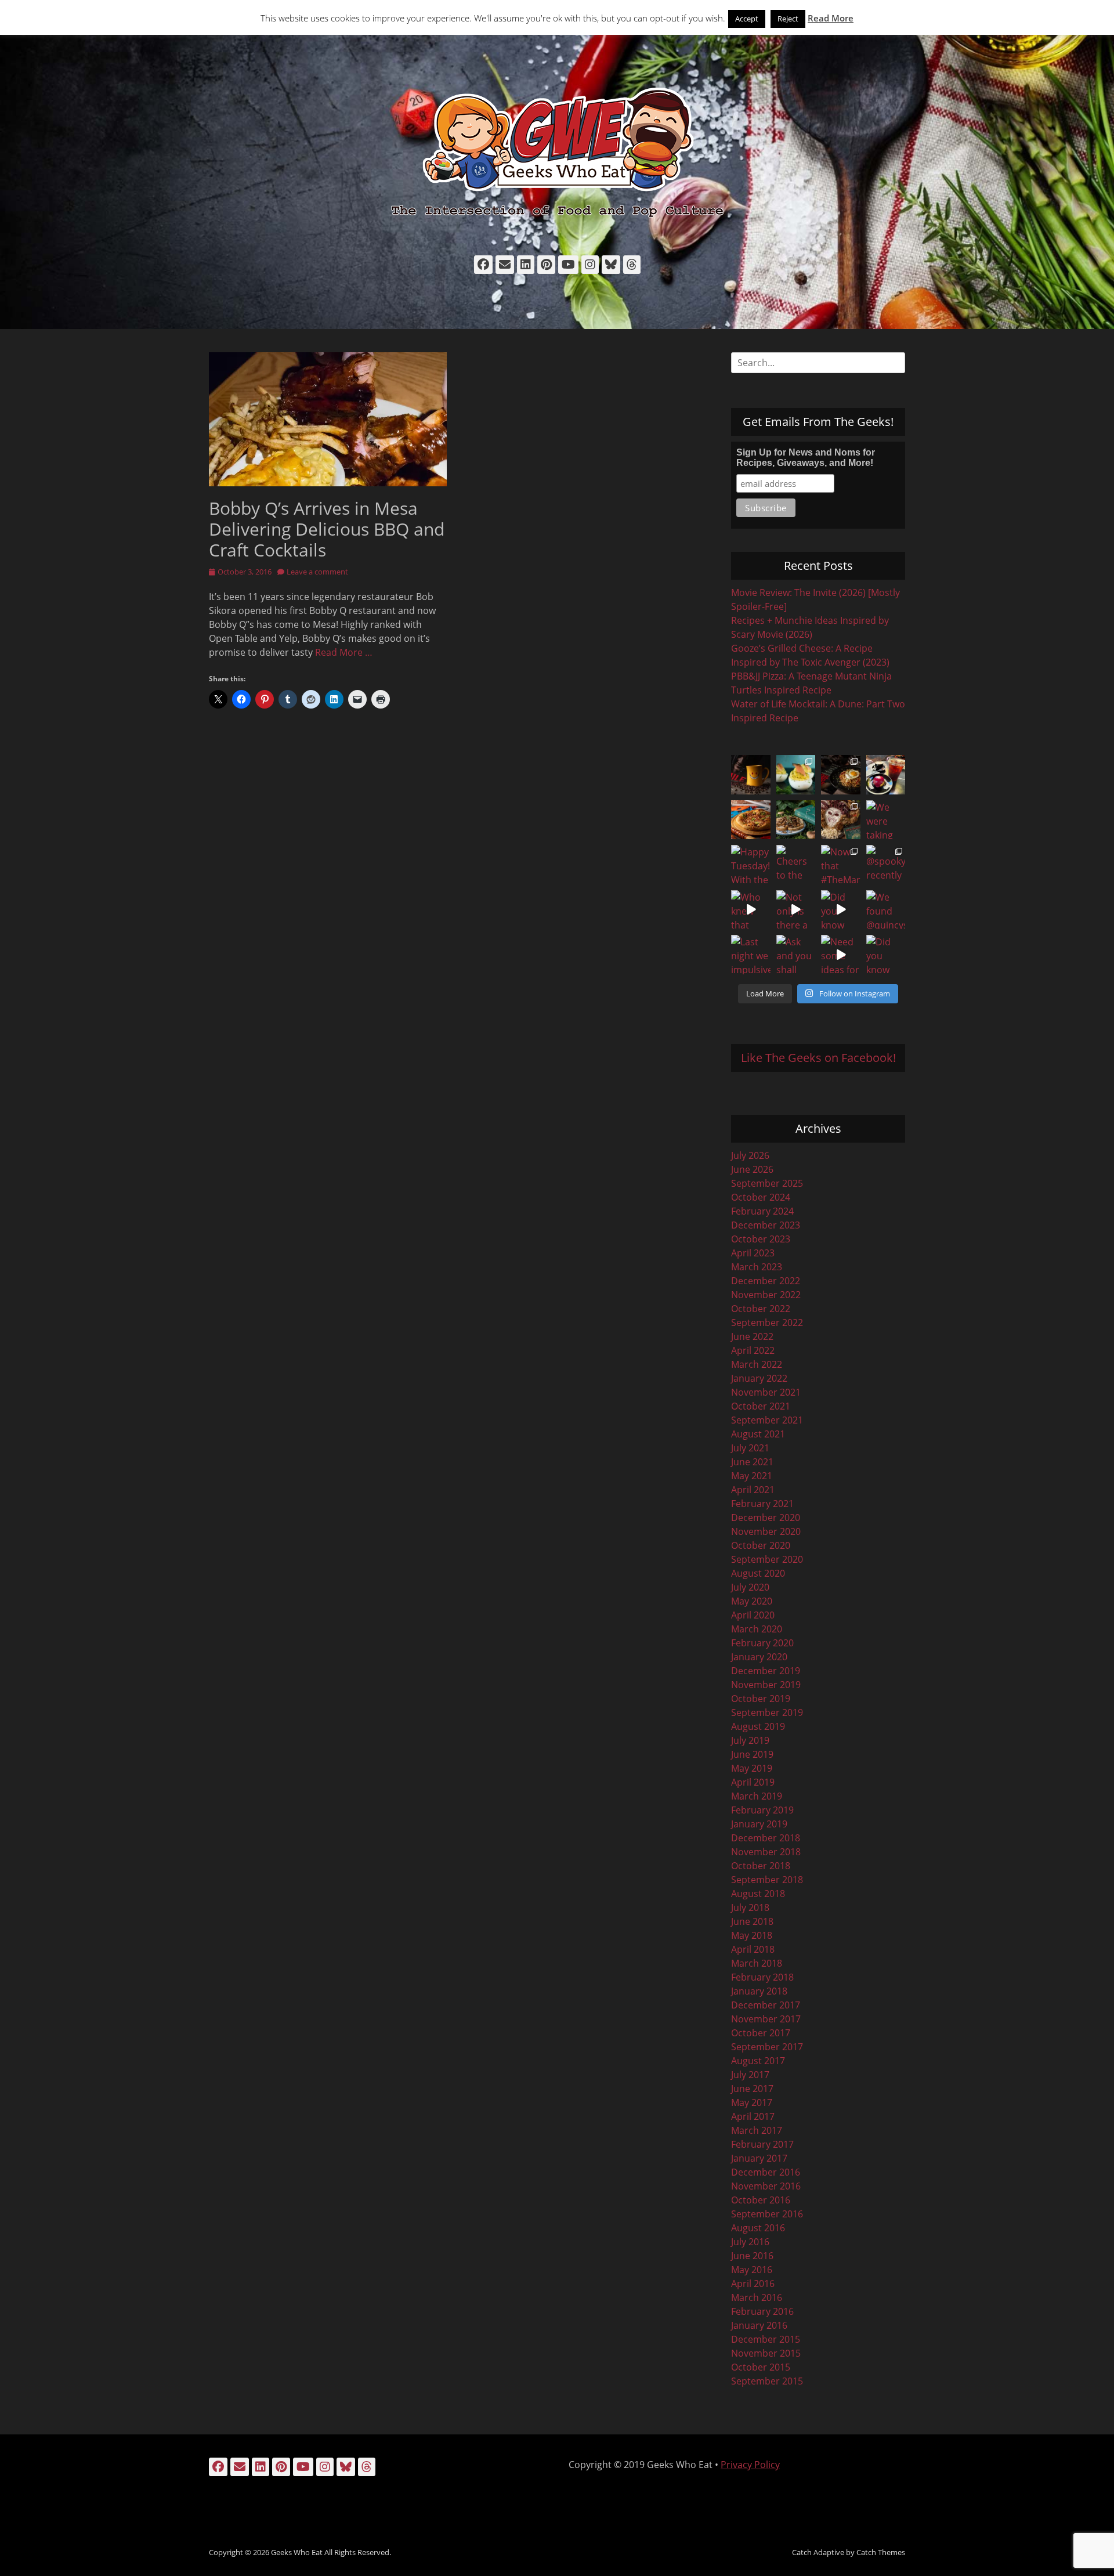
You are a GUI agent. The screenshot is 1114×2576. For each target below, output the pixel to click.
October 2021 (761, 1406)
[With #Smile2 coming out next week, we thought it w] (751, 775)
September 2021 (767, 1420)
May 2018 (752, 1935)
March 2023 (757, 1267)
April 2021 (753, 1490)
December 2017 (766, 2005)
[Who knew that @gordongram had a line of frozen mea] (751, 910)
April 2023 (753, 1253)
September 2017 (767, 2047)
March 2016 (757, 2297)
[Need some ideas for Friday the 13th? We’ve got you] (841, 955)
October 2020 (761, 1545)
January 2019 (759, 1824)
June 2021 (752, 1462)
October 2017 (761, 2033)
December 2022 (766, 1281)
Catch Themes (881, 2552)
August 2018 (758, 1894)
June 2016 (752, 2256)
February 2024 (762, 1211)
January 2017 (759, 2158)
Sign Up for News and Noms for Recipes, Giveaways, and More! (806, 458)
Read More (831, 18)
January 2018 (759, 1991)
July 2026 (750, 1155)
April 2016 (753, 2284)
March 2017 (757, 2130)
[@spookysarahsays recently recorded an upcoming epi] (886, 865)
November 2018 (766, 1852)
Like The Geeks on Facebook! (818, 1058)
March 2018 (757, 1963)
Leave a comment (317, 572)
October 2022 (761, 1309)
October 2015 (761, 2367)
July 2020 (750, 1587)
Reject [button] (788, 19)
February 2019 (762, 1810)
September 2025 (767, 1183)
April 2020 (753, 1615)
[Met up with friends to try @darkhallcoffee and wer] (886, 775)
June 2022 (752, 1336)
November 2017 (766, 2019)
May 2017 (752, 2102)
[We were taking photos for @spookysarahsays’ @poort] (886, 820)
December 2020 (766, 1518)
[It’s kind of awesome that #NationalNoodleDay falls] (841, 775)
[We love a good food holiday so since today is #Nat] (796, 775)
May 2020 (752, 1601)
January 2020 (759, 1657)
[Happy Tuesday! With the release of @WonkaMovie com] (751, 865)
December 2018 (766, 1838)
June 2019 (752, 1754)
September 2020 (767, 1559)
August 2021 (758, 1434)
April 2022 (753, 1350)
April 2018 (753, 1949)
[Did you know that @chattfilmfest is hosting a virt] (886, 955)
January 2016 (759, 2325)
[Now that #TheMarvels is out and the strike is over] (841, 865)
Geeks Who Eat (297, 2552)
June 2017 (752, 2089)
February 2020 (762, 1643)
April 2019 (753, 1782)
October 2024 (761, 1197)
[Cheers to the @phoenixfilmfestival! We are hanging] (796, 865)
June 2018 (752, 1921)
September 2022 (767, 1323)
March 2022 (757, 1364)
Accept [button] (747, 19)
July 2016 (750, 2242)
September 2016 (767, 2214)
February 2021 (762, 1504)
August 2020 (758, 1573)
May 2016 (752, 2270)
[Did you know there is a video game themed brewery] (841, 910)
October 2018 (761, 1866)
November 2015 (766, 2353)
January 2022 (759, 1378)
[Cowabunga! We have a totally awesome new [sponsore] (751, 820)
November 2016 (766, 2186)
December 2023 (766, 1225)
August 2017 (758, 2061)
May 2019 (752, 1768)
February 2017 (762, 2144)
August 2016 (758, 2228)
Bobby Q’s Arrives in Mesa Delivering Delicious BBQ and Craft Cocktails (327, 529)
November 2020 (766, 1531)
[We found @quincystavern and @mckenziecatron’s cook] (886, 910)
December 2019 (766, 1671)
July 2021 (750, 1448)
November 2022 (766, 1295)
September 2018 (767, 1880)
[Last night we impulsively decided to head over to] (751, 955)
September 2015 (767, 2381)
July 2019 (750, 1740)
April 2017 (753, 2116)
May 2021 (752, 1476)
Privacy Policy (750, 2465)
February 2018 (762, 1977)
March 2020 (757, 1629)
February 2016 (762, 2311)
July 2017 (750, 2075)
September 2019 (767, 1712)
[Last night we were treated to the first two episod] (841, 820)
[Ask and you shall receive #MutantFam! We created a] (796, 955)
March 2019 (757, 1796)
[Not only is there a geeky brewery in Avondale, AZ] (796, 910)
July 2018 (750, 1907)
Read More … (344, 652)
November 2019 (766, 1685)
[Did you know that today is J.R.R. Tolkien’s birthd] (796, 820)
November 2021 (766, 1392)
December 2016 (766, 2172)
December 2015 (766, 2339)
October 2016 (761, 2200)
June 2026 (752, 1169)
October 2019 (761, 1699)
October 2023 (761, 1239)
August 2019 (758, 1726)
